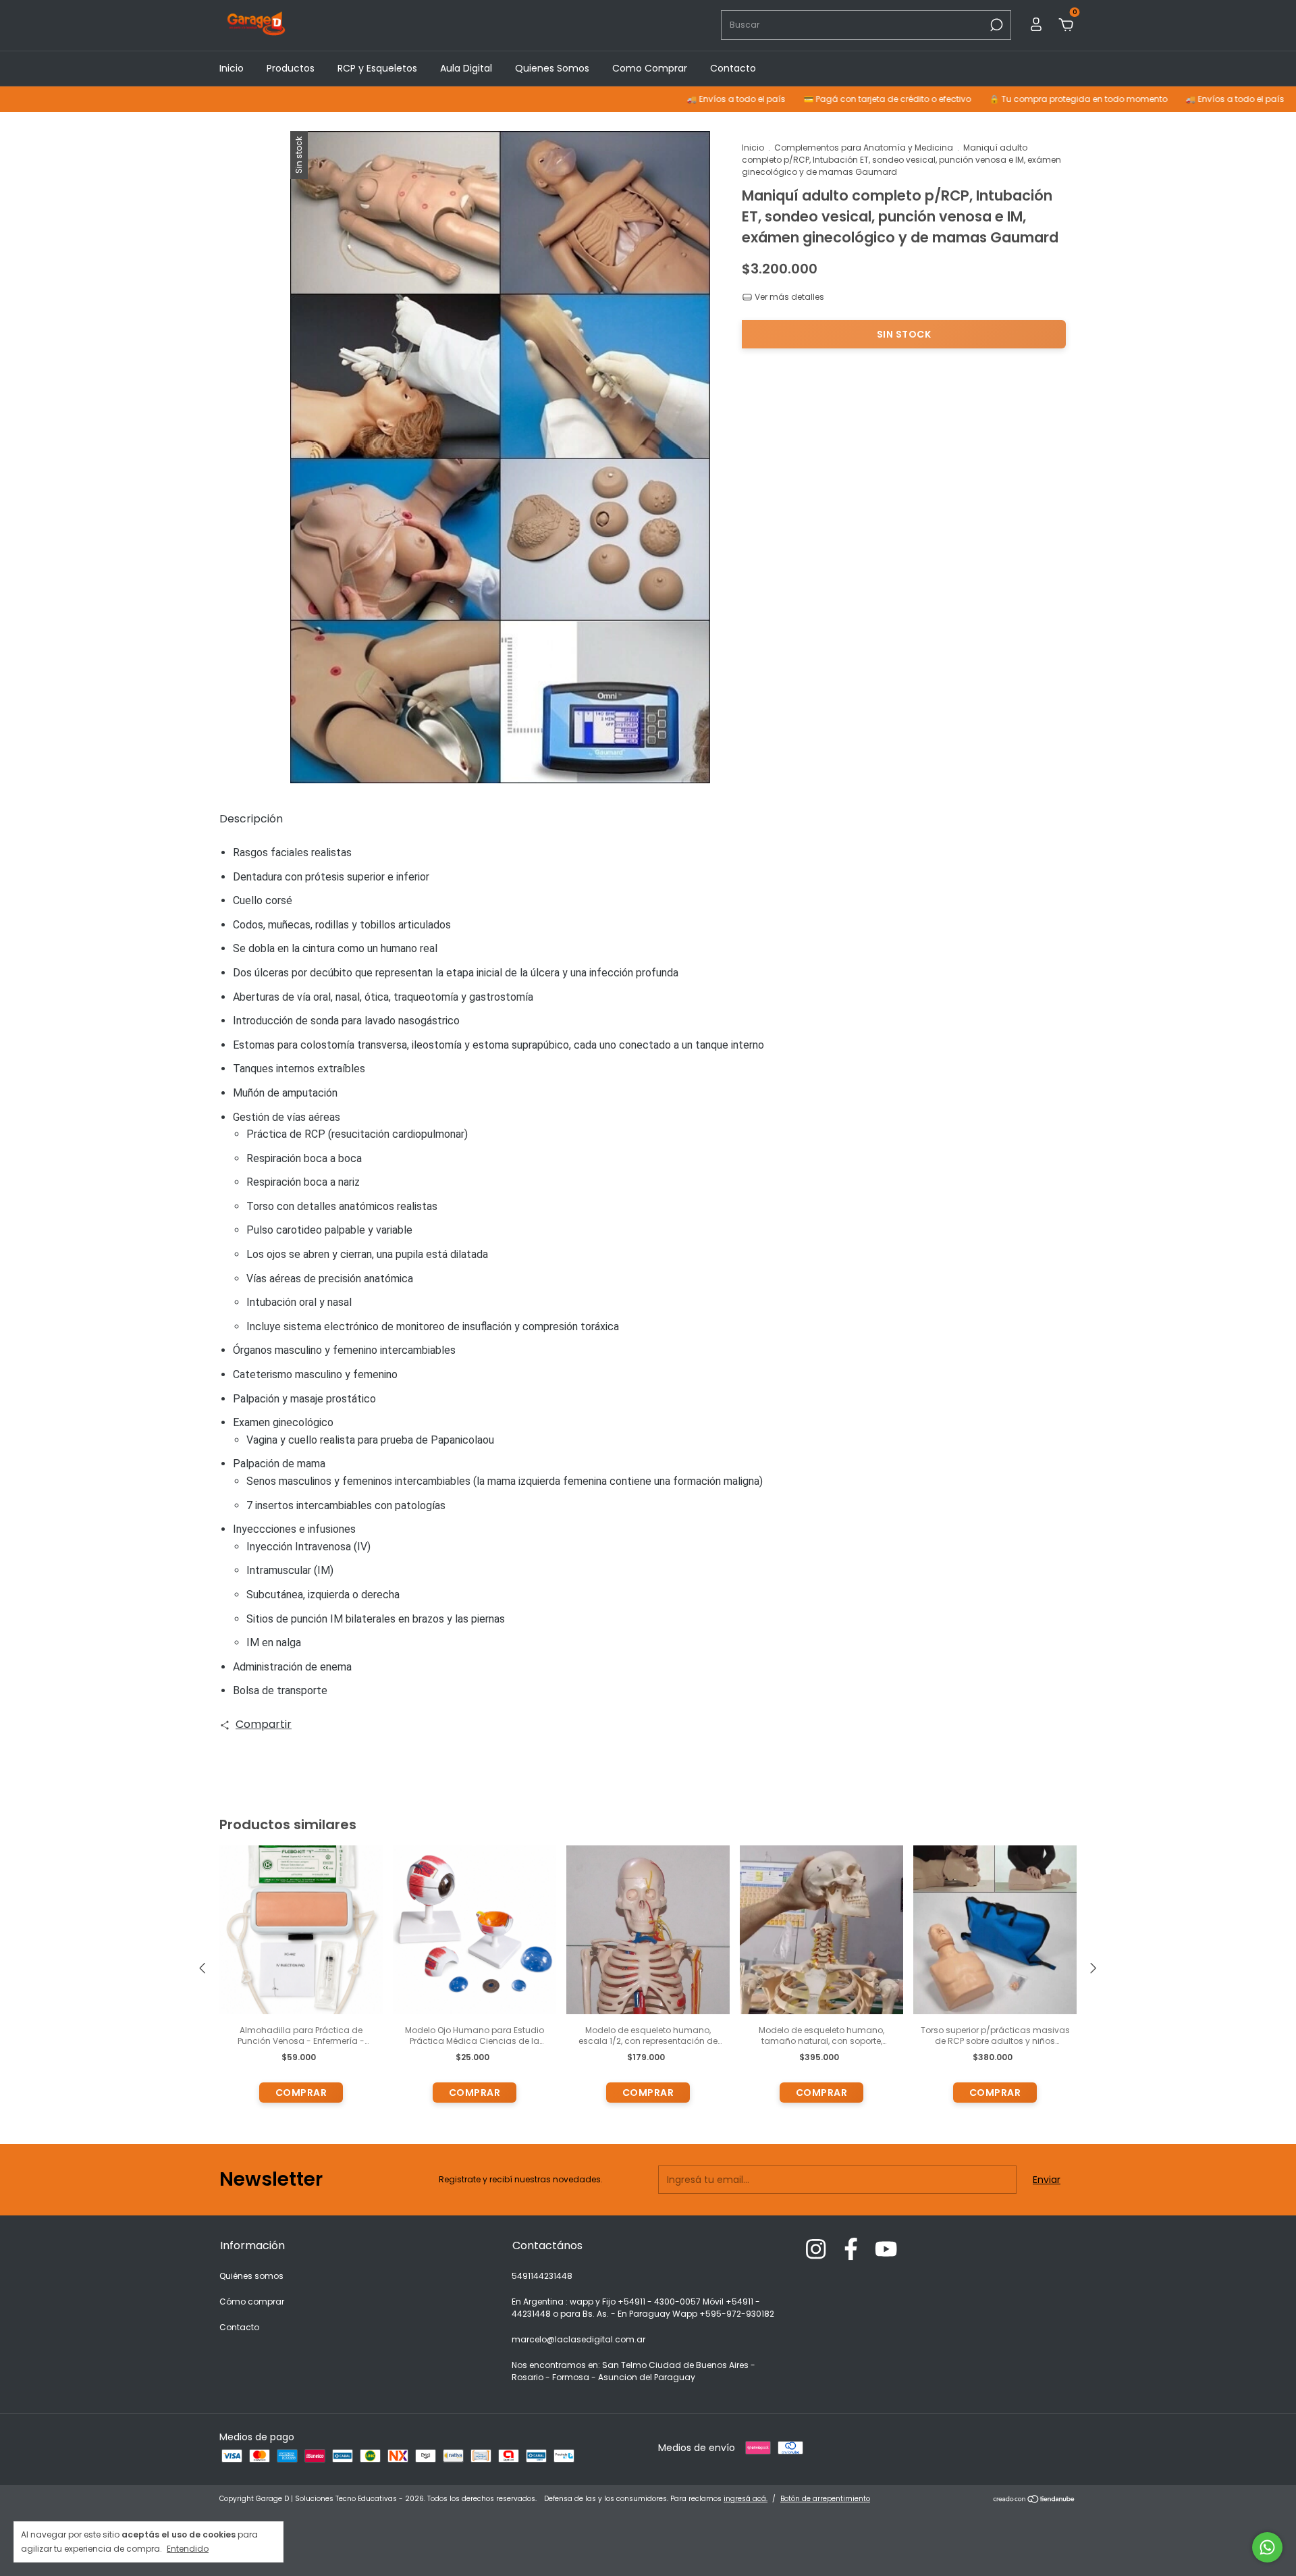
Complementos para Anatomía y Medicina (864, 148)
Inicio (232, 68)
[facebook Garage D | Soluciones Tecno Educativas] (851, 2250)
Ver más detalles (788, 297)
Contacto (733, 68)
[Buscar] (995, 25)
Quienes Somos (552, 68)
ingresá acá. (746, 2499)
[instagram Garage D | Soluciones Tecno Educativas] (816, 2250)
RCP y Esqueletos (377, 68)
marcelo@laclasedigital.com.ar (578, 2339)
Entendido (188, 2548)
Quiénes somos (251, 2276)
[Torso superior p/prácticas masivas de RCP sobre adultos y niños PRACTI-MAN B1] (995, 1930)
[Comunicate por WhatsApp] (1267, 2547)
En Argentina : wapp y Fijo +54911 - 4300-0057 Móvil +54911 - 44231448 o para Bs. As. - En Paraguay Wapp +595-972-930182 (643, 2308)
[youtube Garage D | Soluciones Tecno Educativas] (886, 2250)
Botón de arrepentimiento (825, 2499)
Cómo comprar (252, 2302)
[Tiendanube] (1034, 2500)
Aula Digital (466, 68)
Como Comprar (650, 68)
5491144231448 (542, 2276)
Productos (291, 68)
